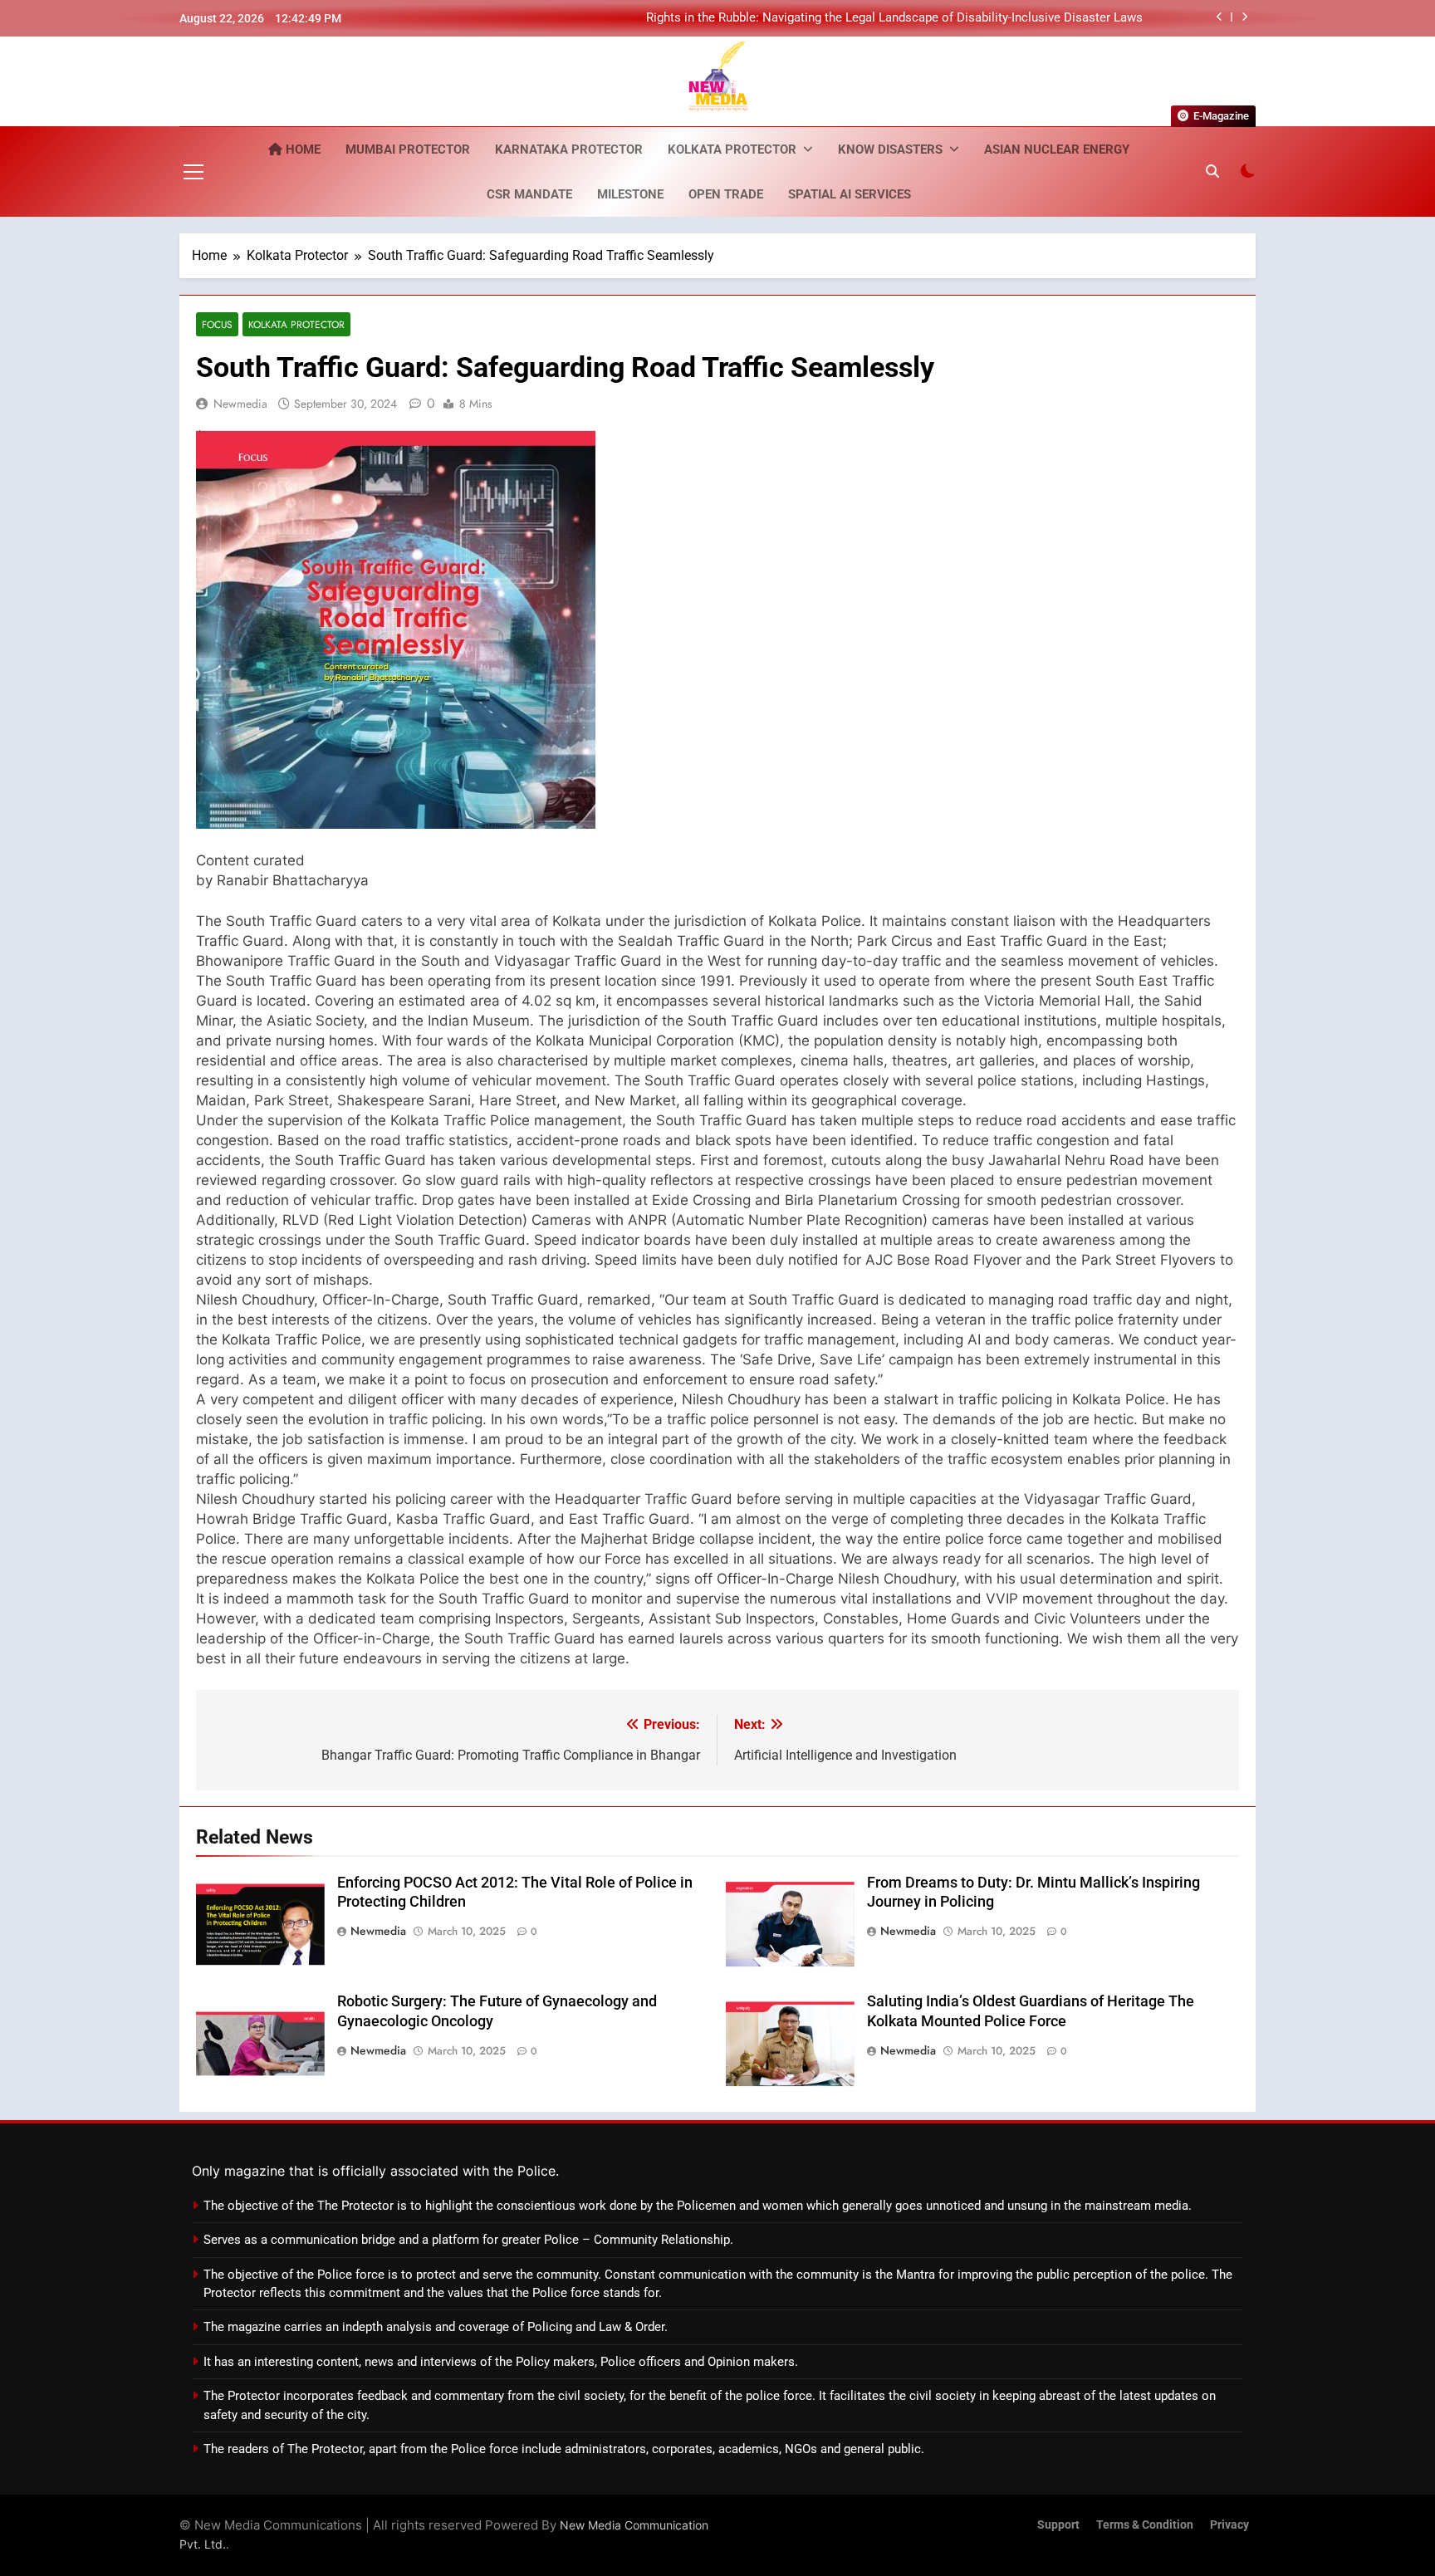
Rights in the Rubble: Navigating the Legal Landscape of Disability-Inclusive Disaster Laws (894, 18)
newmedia (240, 404)
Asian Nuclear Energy (1057, 149)
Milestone (630, 194)
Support (1058, 2525)
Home (301, 149)
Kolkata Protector (732, 149)
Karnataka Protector (569, 149)
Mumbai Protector (408, 149)
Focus (217, 324)
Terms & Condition (1145, 2525)
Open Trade (726, 194)
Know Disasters (890, 149)
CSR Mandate (529, 194)
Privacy (1229, 2525)
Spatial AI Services (850, 194)
